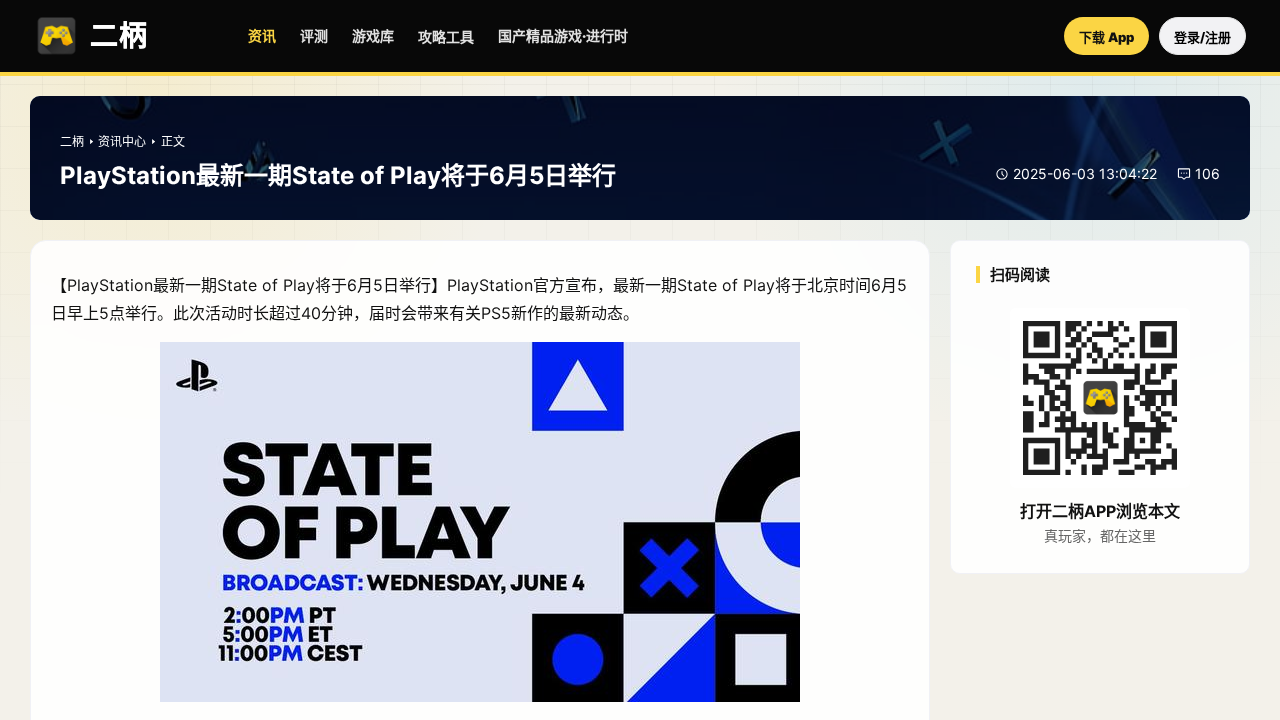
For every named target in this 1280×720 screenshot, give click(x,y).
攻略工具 (446, 36)
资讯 (262, 35)
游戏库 (373, 35)
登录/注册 (1202, 37)
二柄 (72, 141)
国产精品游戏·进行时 (563, 35)
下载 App (1106, 37)
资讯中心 (122, 141)
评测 (314, 35)
